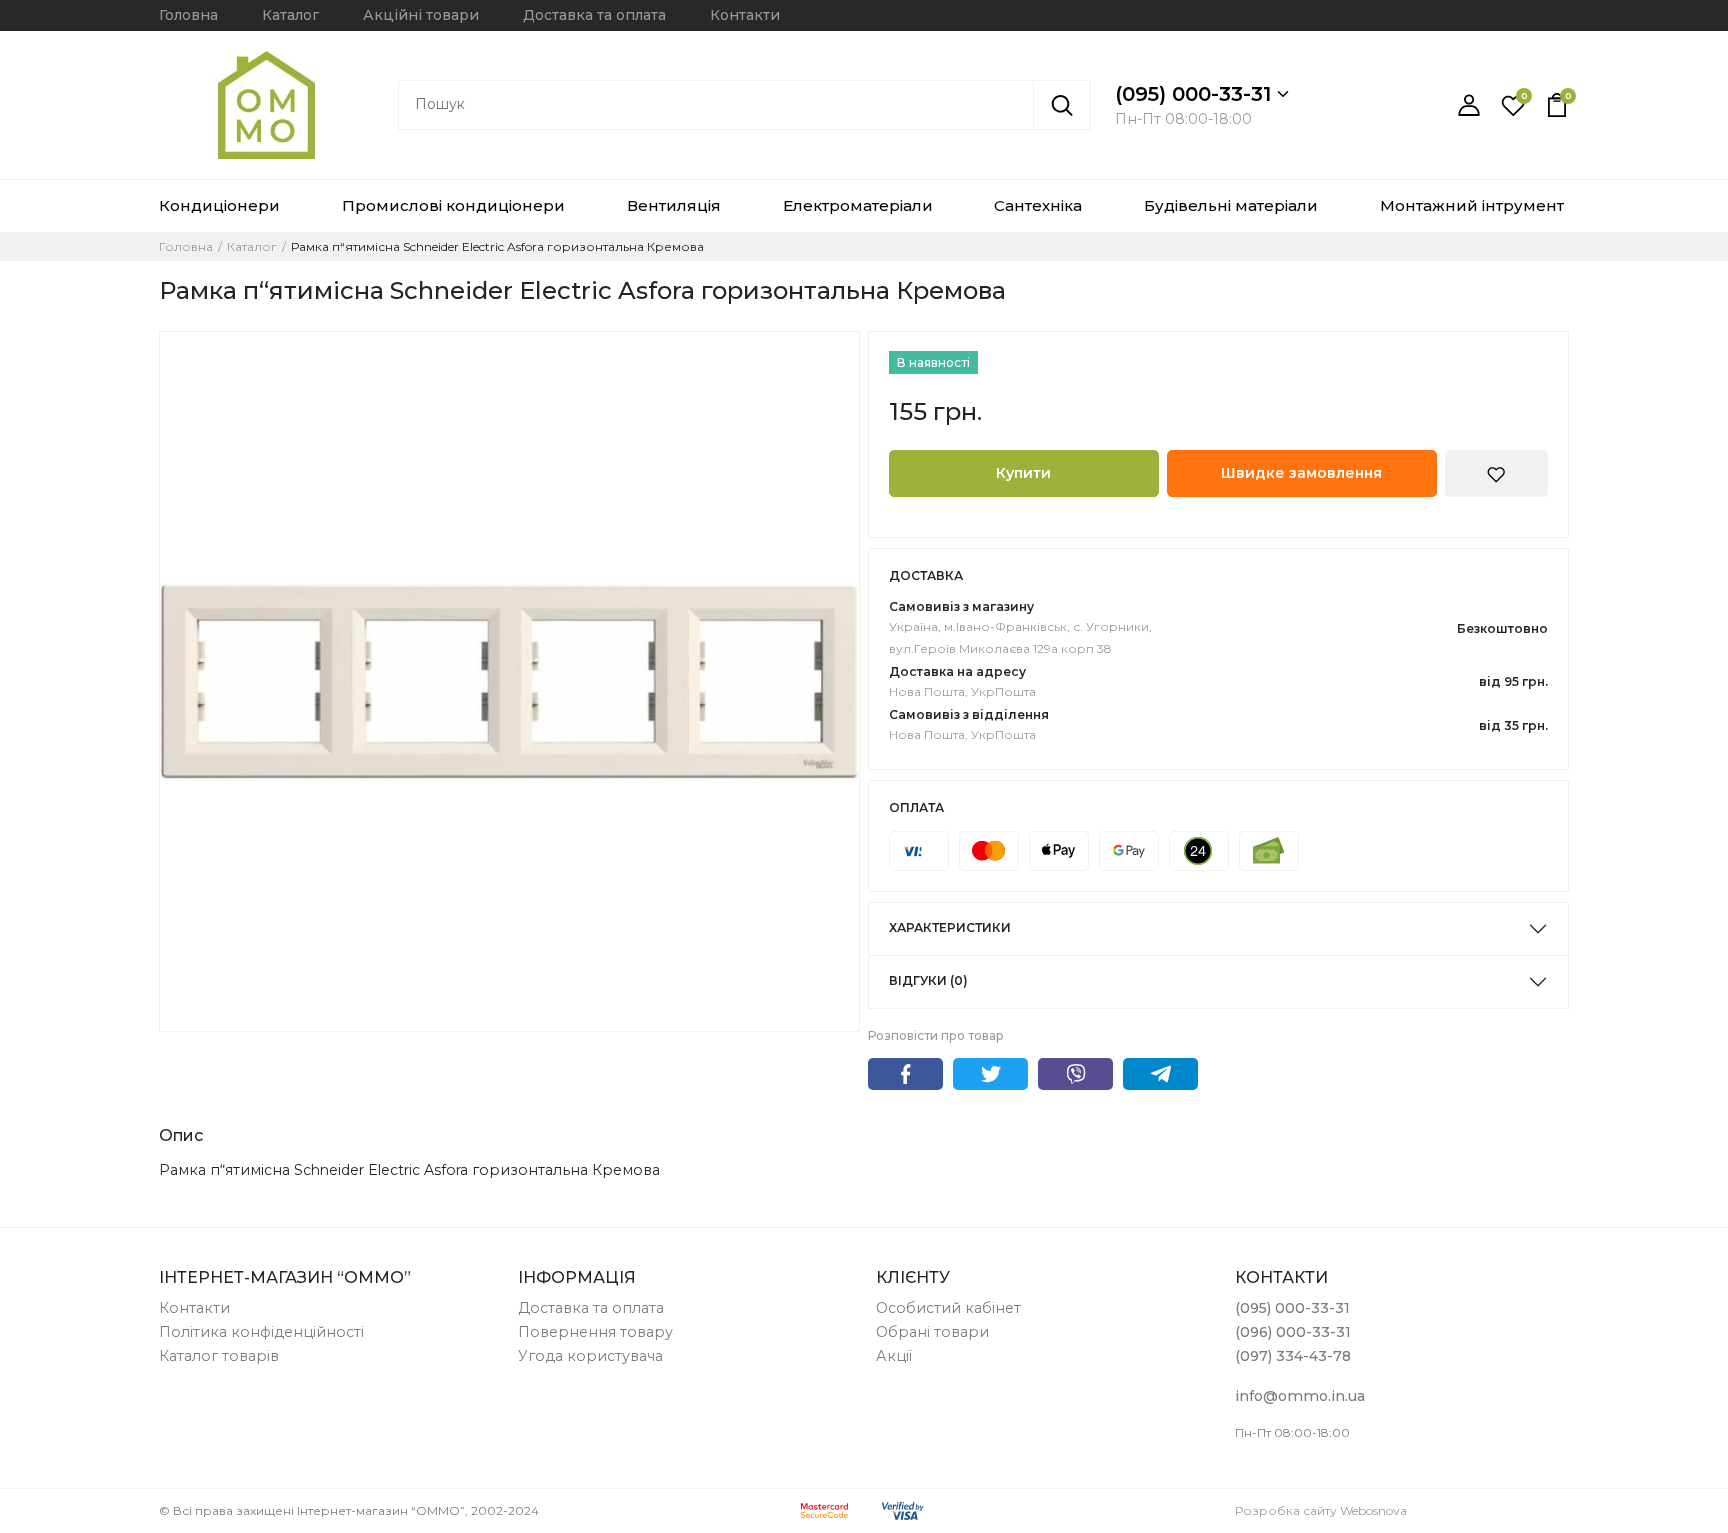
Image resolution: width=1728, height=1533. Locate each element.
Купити (1023, 473)
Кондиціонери (219, 205)
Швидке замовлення (1301, 473)
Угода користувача (590, 1356)
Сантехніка (1038, 205)
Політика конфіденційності (261, 1332)
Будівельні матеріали (1231, 205)
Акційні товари (421, 15)
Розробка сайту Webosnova (1321, 1510)
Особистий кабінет (948, 1308)
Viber (1075, 1074)
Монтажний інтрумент (1472, 205)
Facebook (905, 1074)
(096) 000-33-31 (1293, 1332)
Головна (188, 15)
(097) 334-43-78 (1293, 1356)
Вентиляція (674, 205)
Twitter (990, 1074)
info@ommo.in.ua (1300, 1396)
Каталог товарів (219, 1356)
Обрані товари (932, 1332)
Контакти (745, 15)
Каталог (290, 15)
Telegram (1160, 1074)
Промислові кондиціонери (453, 205)
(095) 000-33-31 (1196, 94)
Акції (894, 1356)
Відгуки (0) (928, 980)
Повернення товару (595, 1332)
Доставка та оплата (594, 15)
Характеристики (950, 927)
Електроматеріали (858, 205)
